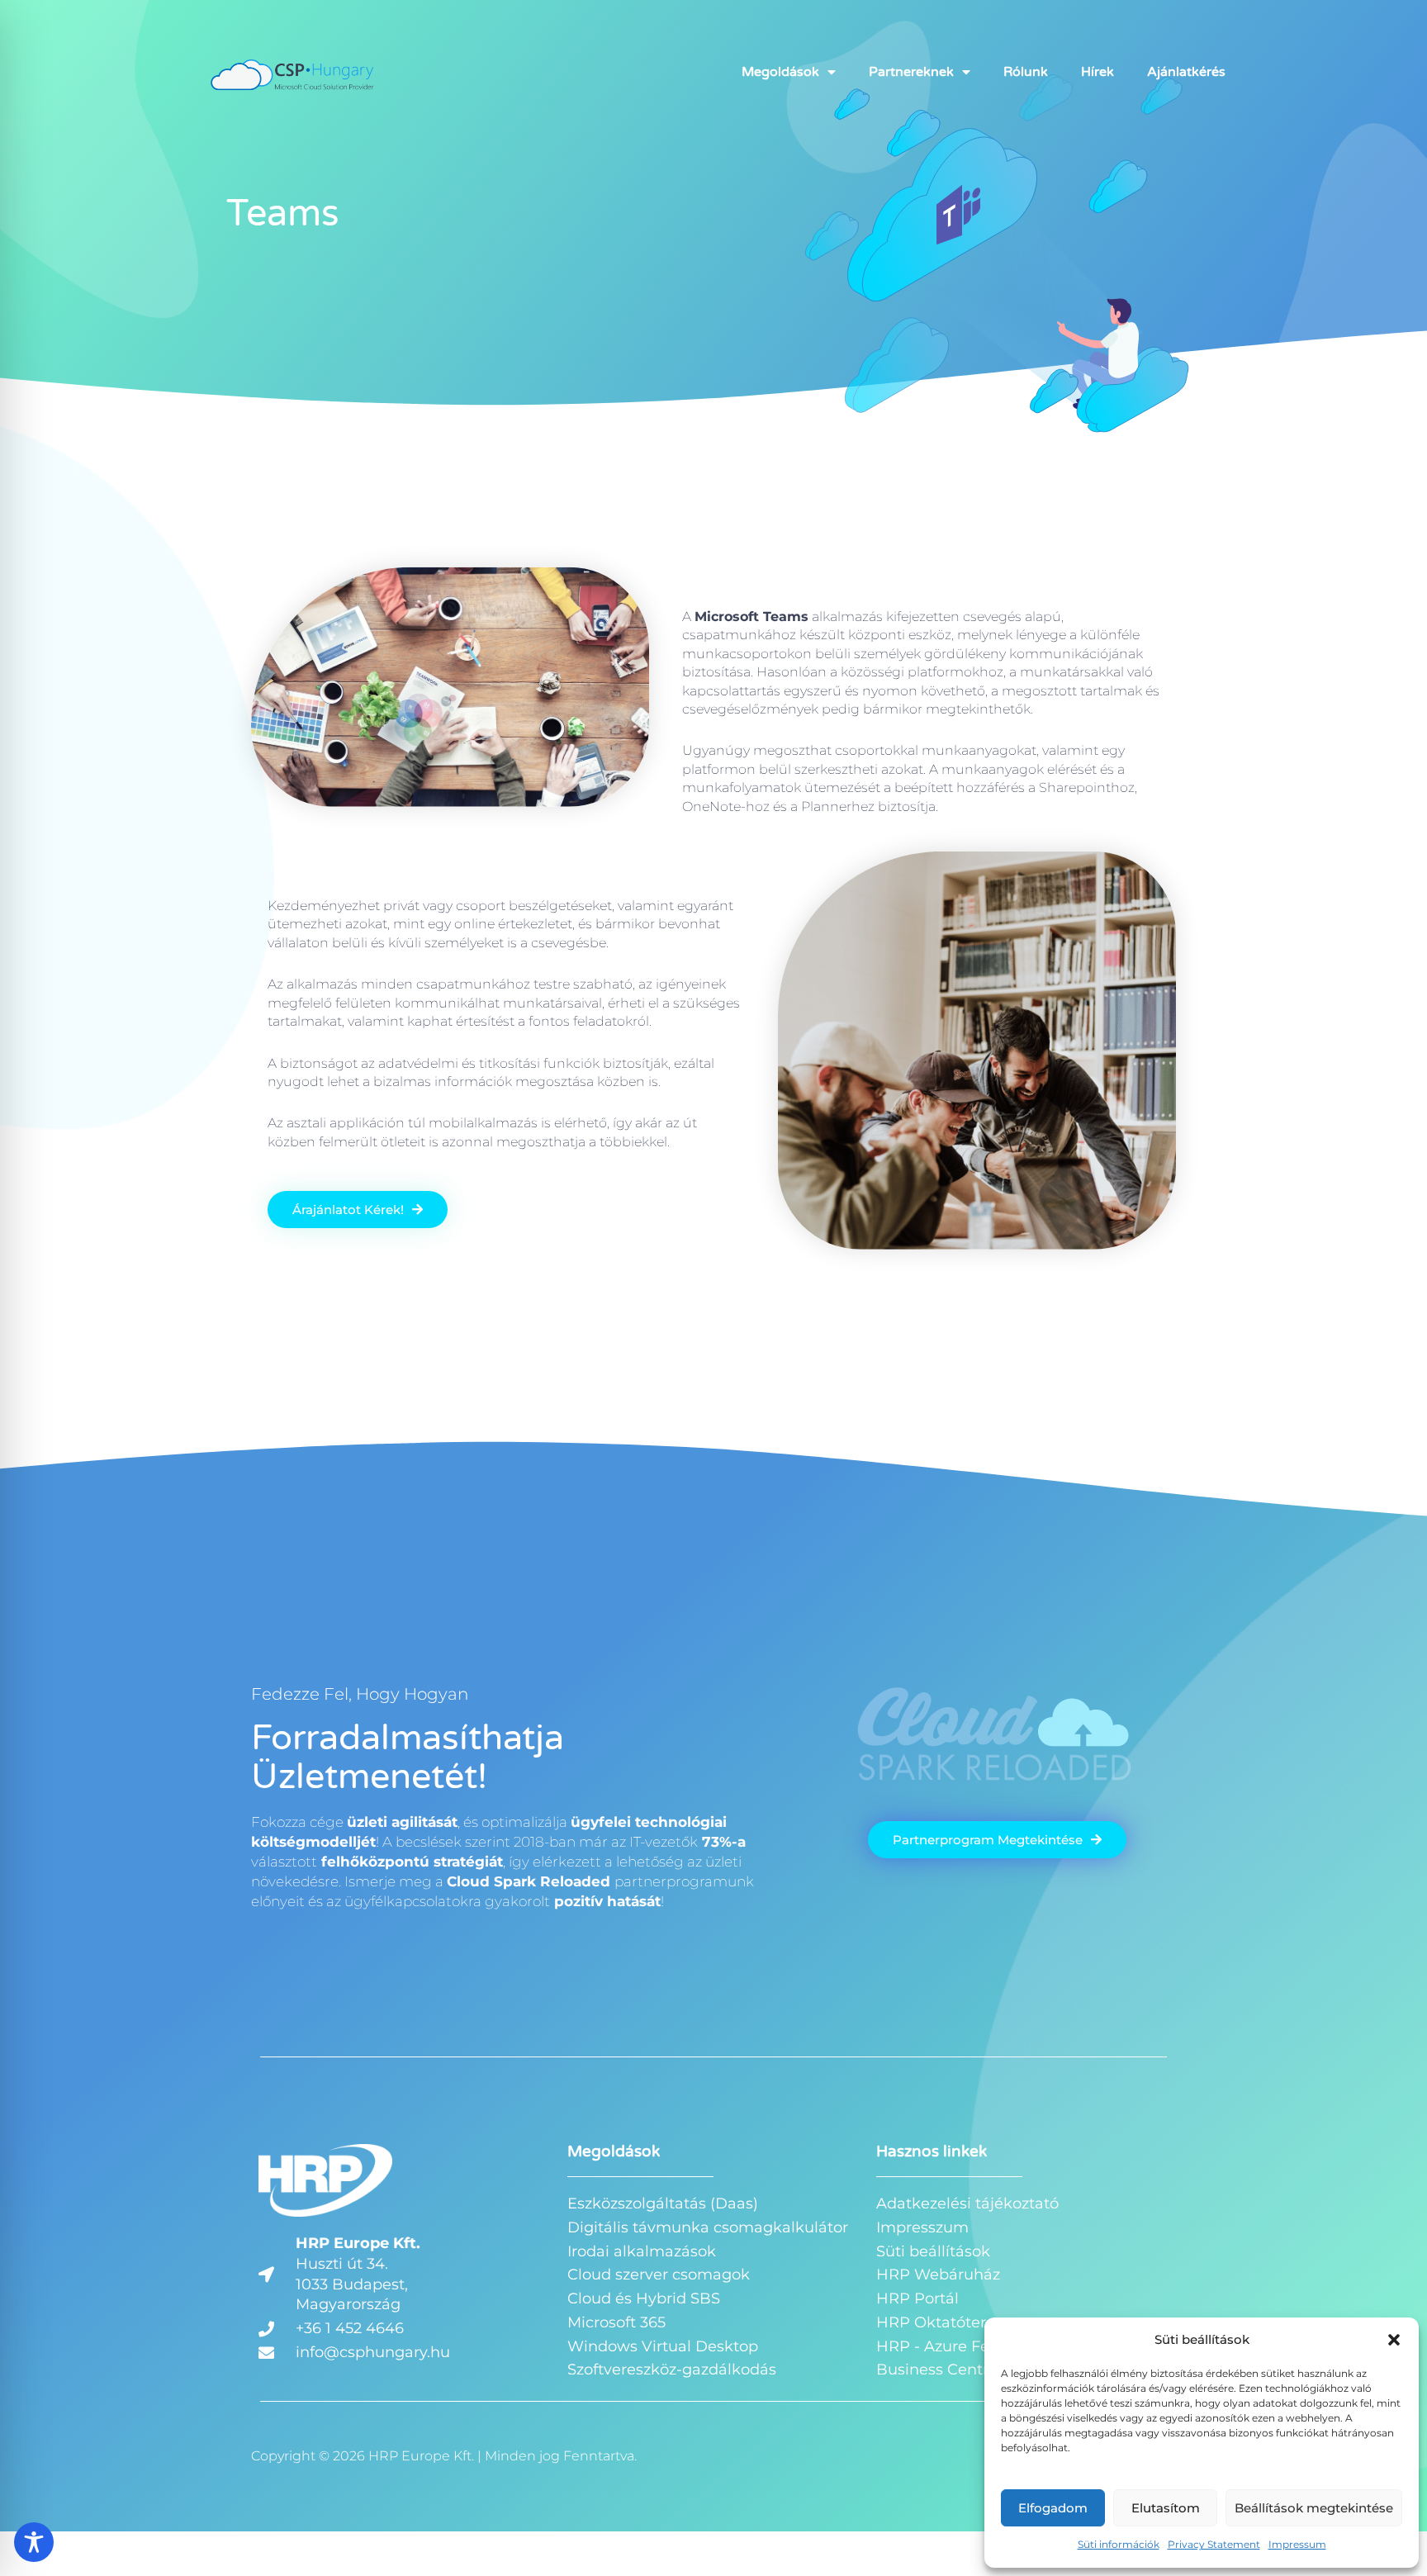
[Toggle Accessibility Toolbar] (34, 2542)
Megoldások (780, 72)
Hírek (1098, 72)
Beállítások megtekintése (1314, 2508)
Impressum (1297, 2544)
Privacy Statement (1214, 2544)
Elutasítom (1166, 2508)
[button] (1394, 2340)
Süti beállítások (933, 2251)
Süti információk (1119, 2544)
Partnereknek (911, 72)
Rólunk (1026, 72)
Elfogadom (1053, 2508)
